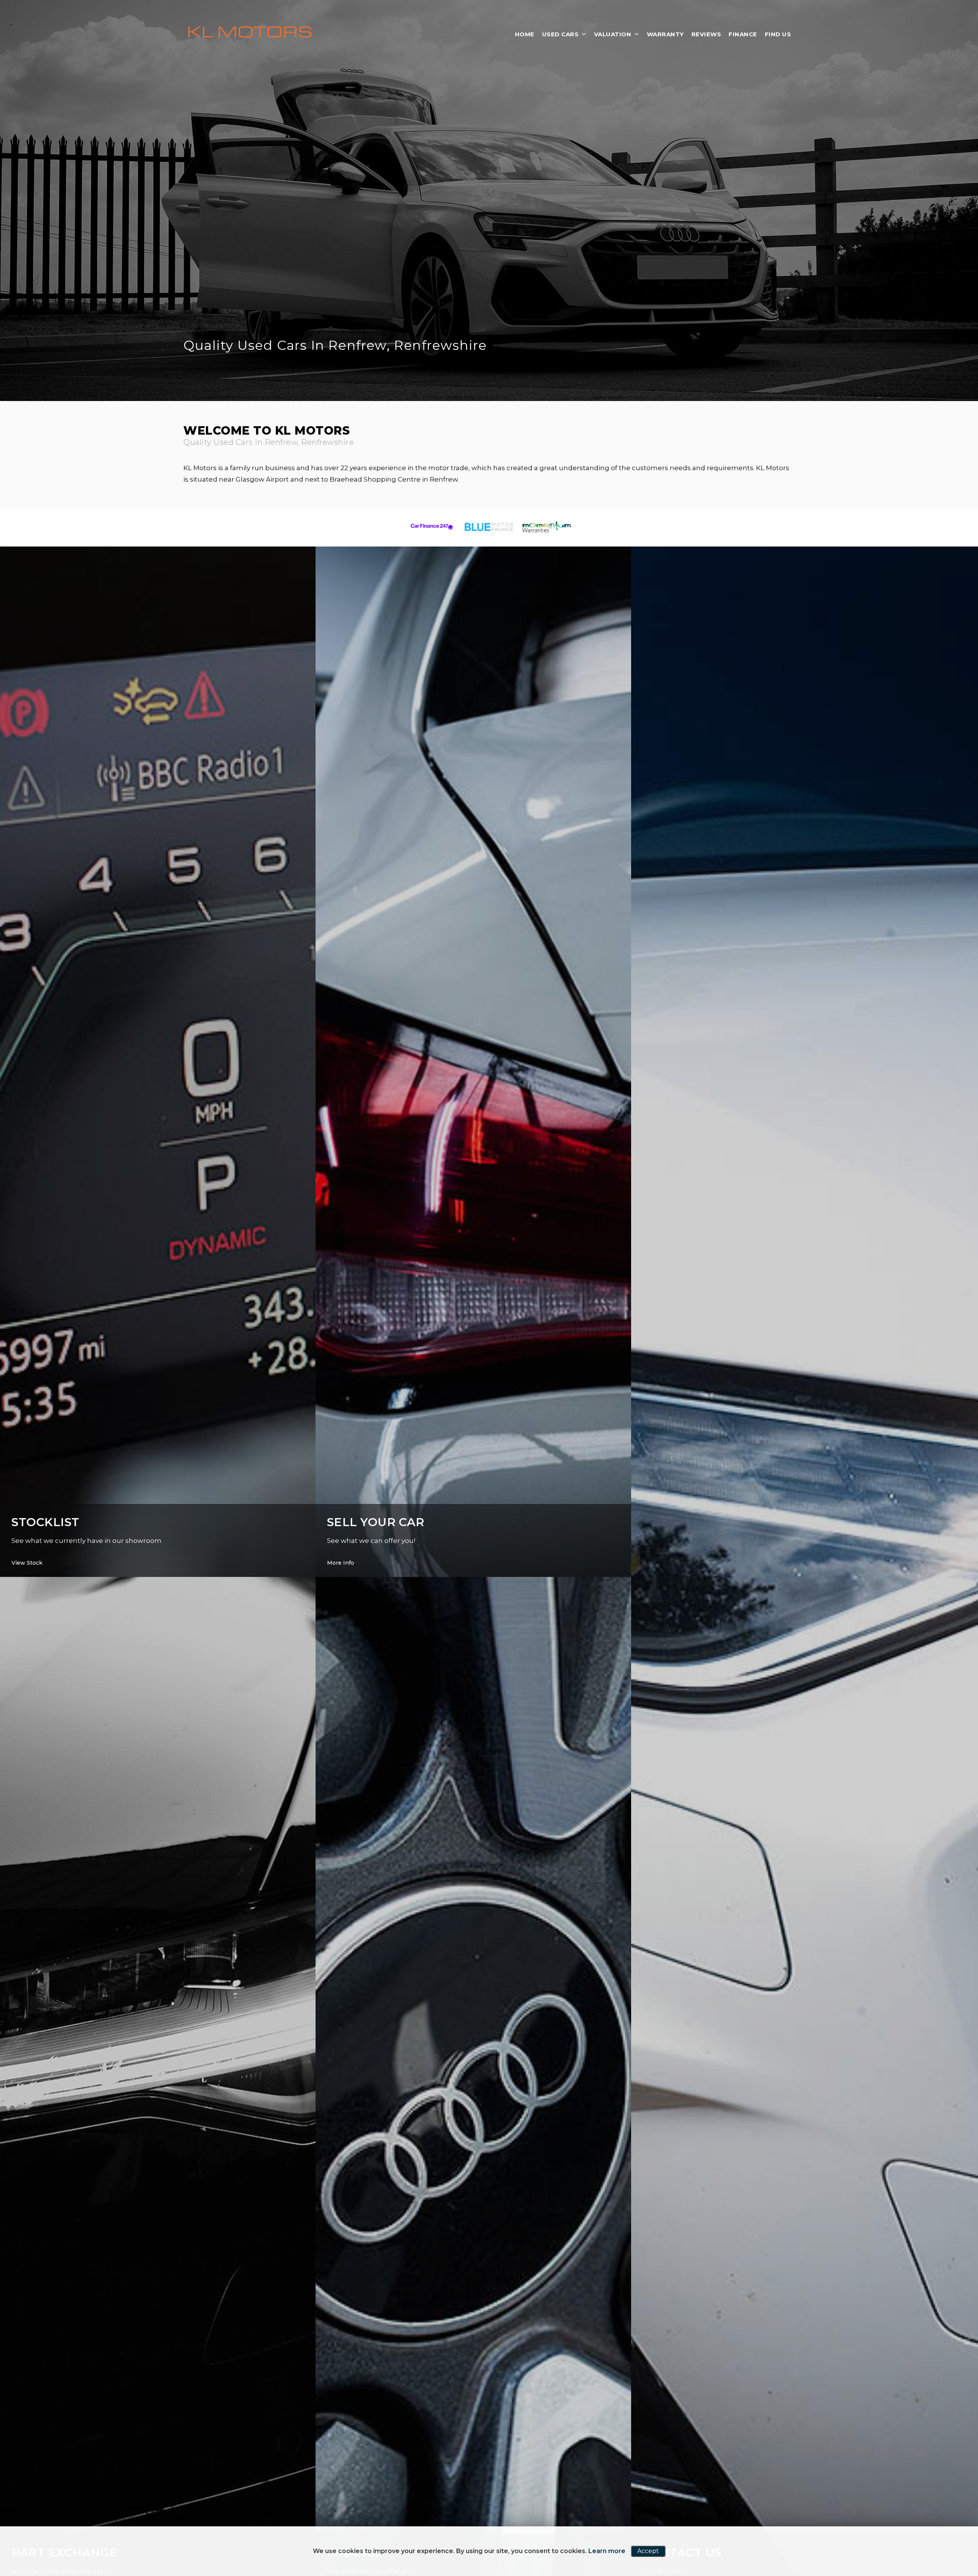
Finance (743, 34)
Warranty (665, 34)
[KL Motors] (250, 33)
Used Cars (560, 34)
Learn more (607, 2551)
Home (525, 34)
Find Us (778, 34)
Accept (648, 2551)
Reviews (706, 34)
